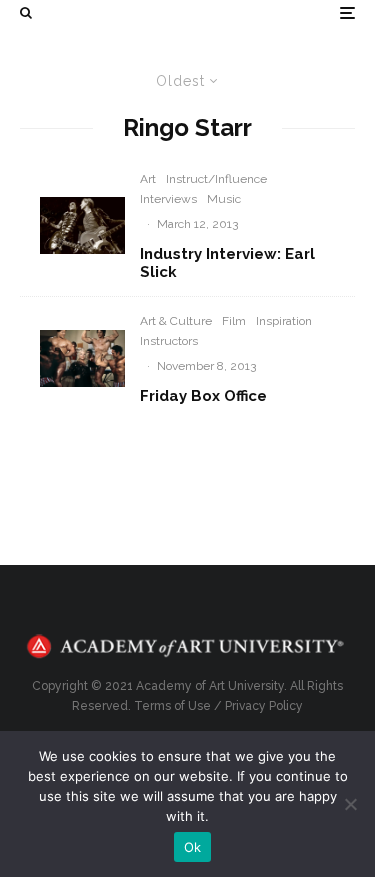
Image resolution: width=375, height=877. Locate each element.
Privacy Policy (264, 706)
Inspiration (284, 321)
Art (148, 179)
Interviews (168, 199)
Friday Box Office (203, 396)
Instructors (169, 341)
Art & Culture (176, 321)
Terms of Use (172, 706)
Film (234, 321)
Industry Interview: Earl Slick (227, 263)
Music (224, 199)
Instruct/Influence (216, 179)
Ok (193, 847)
